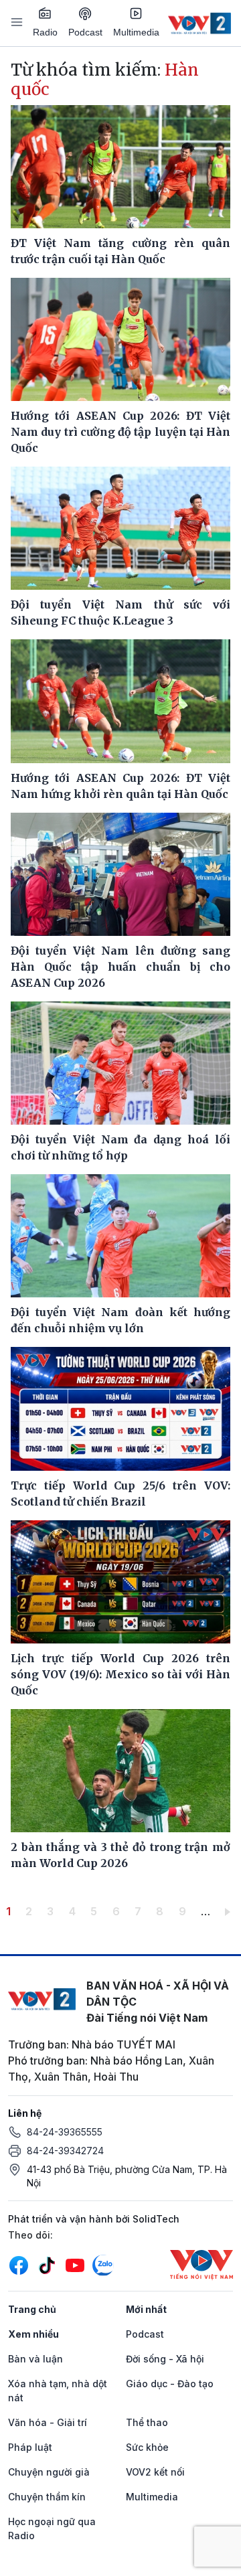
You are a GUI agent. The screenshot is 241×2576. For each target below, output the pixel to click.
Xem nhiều (33, 2334)
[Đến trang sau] (230, 1911)
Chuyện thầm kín (47, 2497)
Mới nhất (146, 2309)
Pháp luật (30, 2447)
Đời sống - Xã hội (165, 2359)
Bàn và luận (35, 2359)
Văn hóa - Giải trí (48, 2422)
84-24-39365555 (65, 2132)
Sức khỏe (147, 2447)
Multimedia (136, 32)
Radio (45, 32)
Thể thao (147, 2422)
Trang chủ (32, 2309)
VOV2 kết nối (155, 2472)
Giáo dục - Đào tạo (170, 2384)
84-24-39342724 (65, 2151)
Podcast (85, 32)
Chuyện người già (49, 2472)
